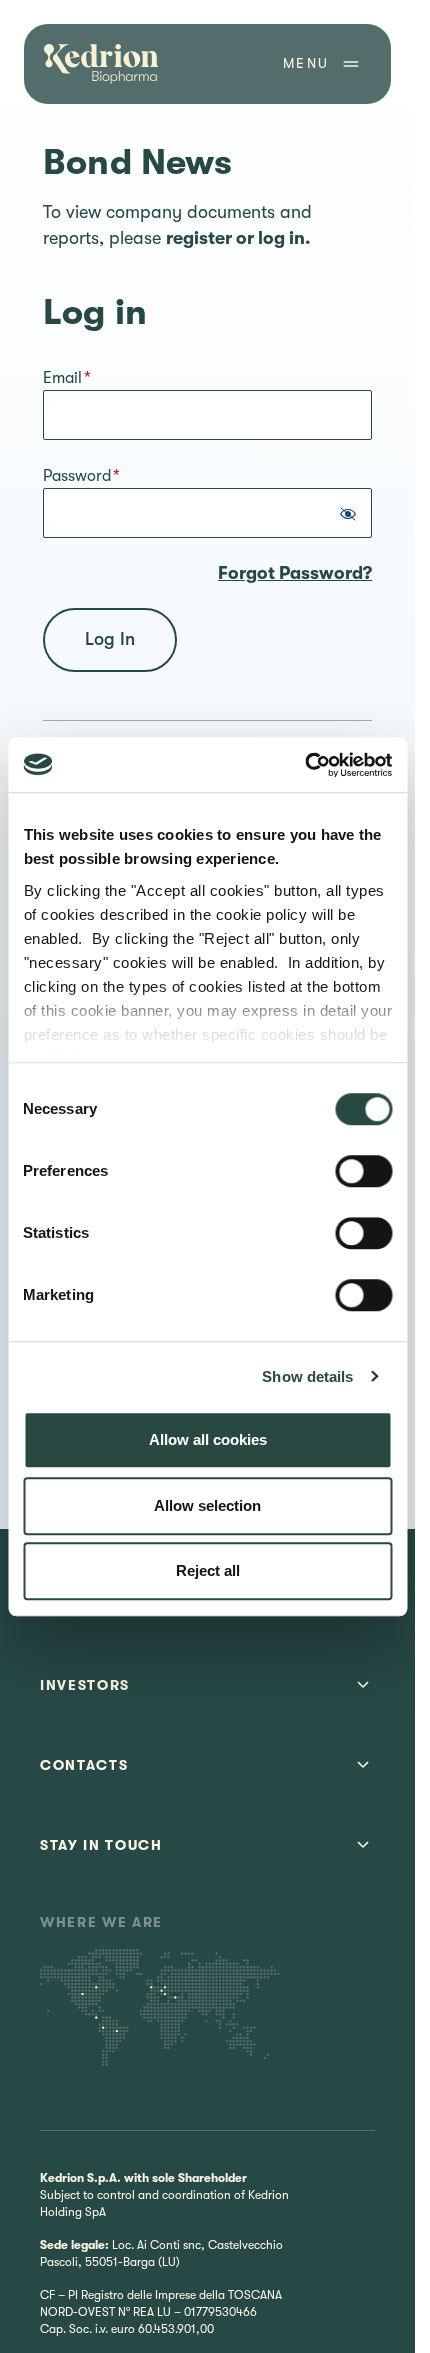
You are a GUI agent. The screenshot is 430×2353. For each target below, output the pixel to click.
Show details (307, 1376)
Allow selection (207, 1505)
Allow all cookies (208, 1439)
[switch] (363, 1171)
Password (81, 476)
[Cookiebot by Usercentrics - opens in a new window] (304, 765)
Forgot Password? (295, 573)
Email (67, 378)
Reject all (208, 1570)
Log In (110, 639)
